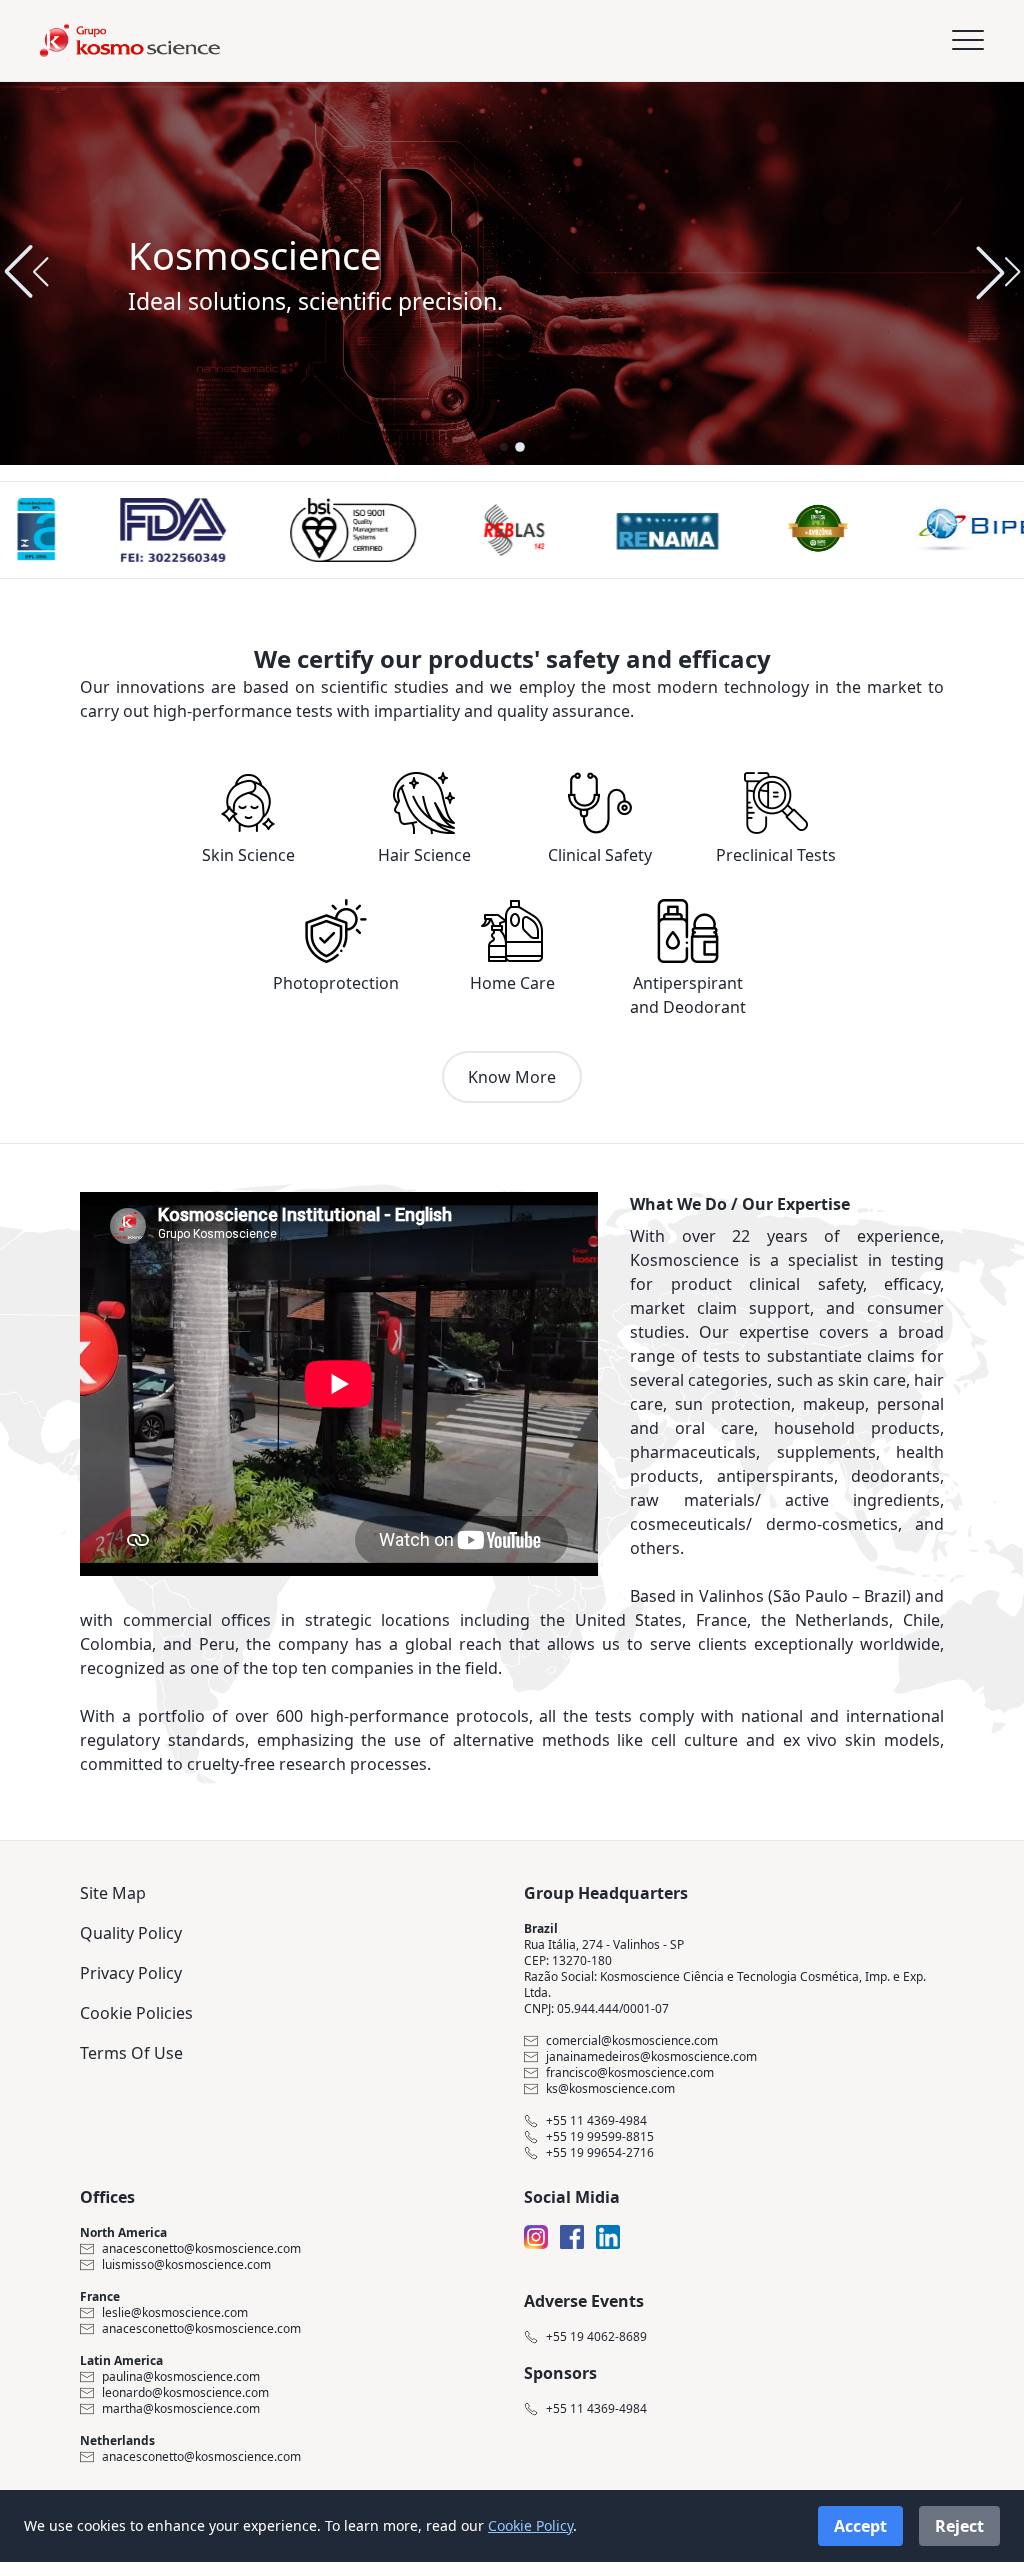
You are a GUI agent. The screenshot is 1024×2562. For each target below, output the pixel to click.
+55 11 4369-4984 (596, 2121)
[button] (998, 272)
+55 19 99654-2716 (600, 2153)
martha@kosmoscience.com (181, 2409)
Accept (860, 2526)
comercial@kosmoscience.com (632, 2041)
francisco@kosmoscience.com (630, 2073)
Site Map (113, 1893)
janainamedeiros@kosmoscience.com (651, 2057)
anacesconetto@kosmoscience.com (201, 2249)
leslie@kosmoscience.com (175, 2313)
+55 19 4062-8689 (596, 2337)
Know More (512, 1077)
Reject (959, 2526)
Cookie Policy (530, 2525)
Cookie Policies (136, 2013)
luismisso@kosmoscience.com (186, 2265)
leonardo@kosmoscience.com (185, 2393)
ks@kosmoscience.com (610, 2089)
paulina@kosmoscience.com (181, 2377)
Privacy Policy (131, 1973)
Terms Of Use (131, 2053)
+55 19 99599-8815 (600, 2137)
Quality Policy (131, 1933)
